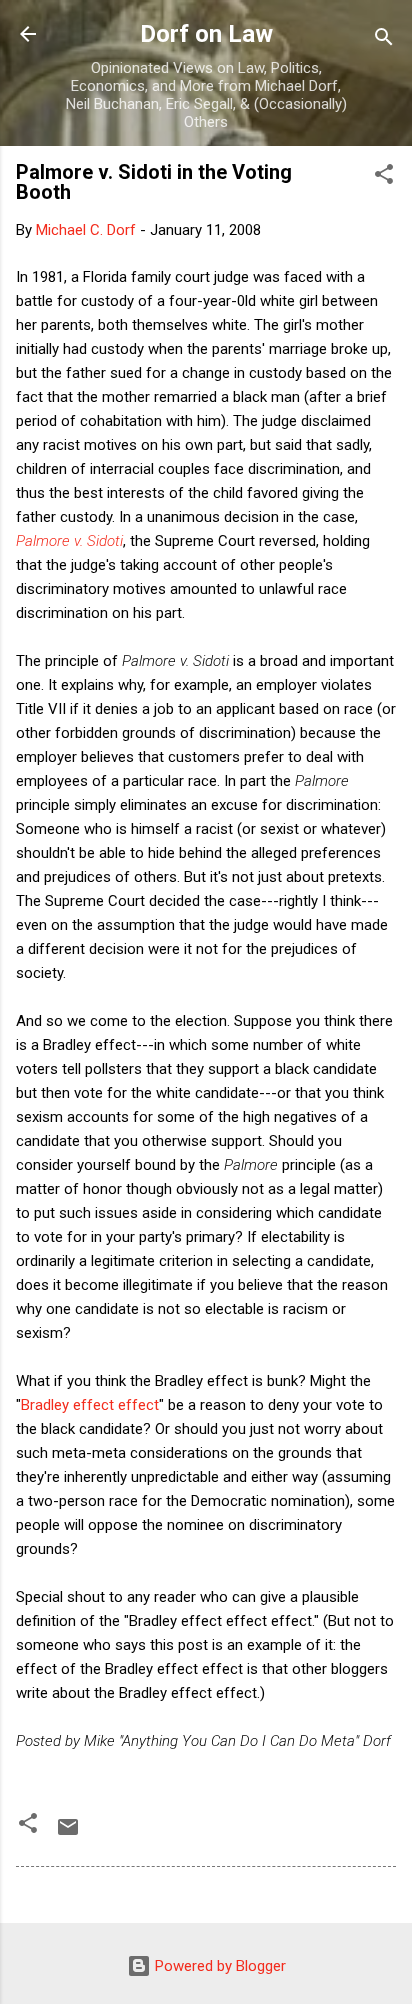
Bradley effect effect (90, 1405)
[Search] (384, 40)
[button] (384, 177)
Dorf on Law (206, 34)
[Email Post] (68, 1834)
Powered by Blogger (218, 1966)
